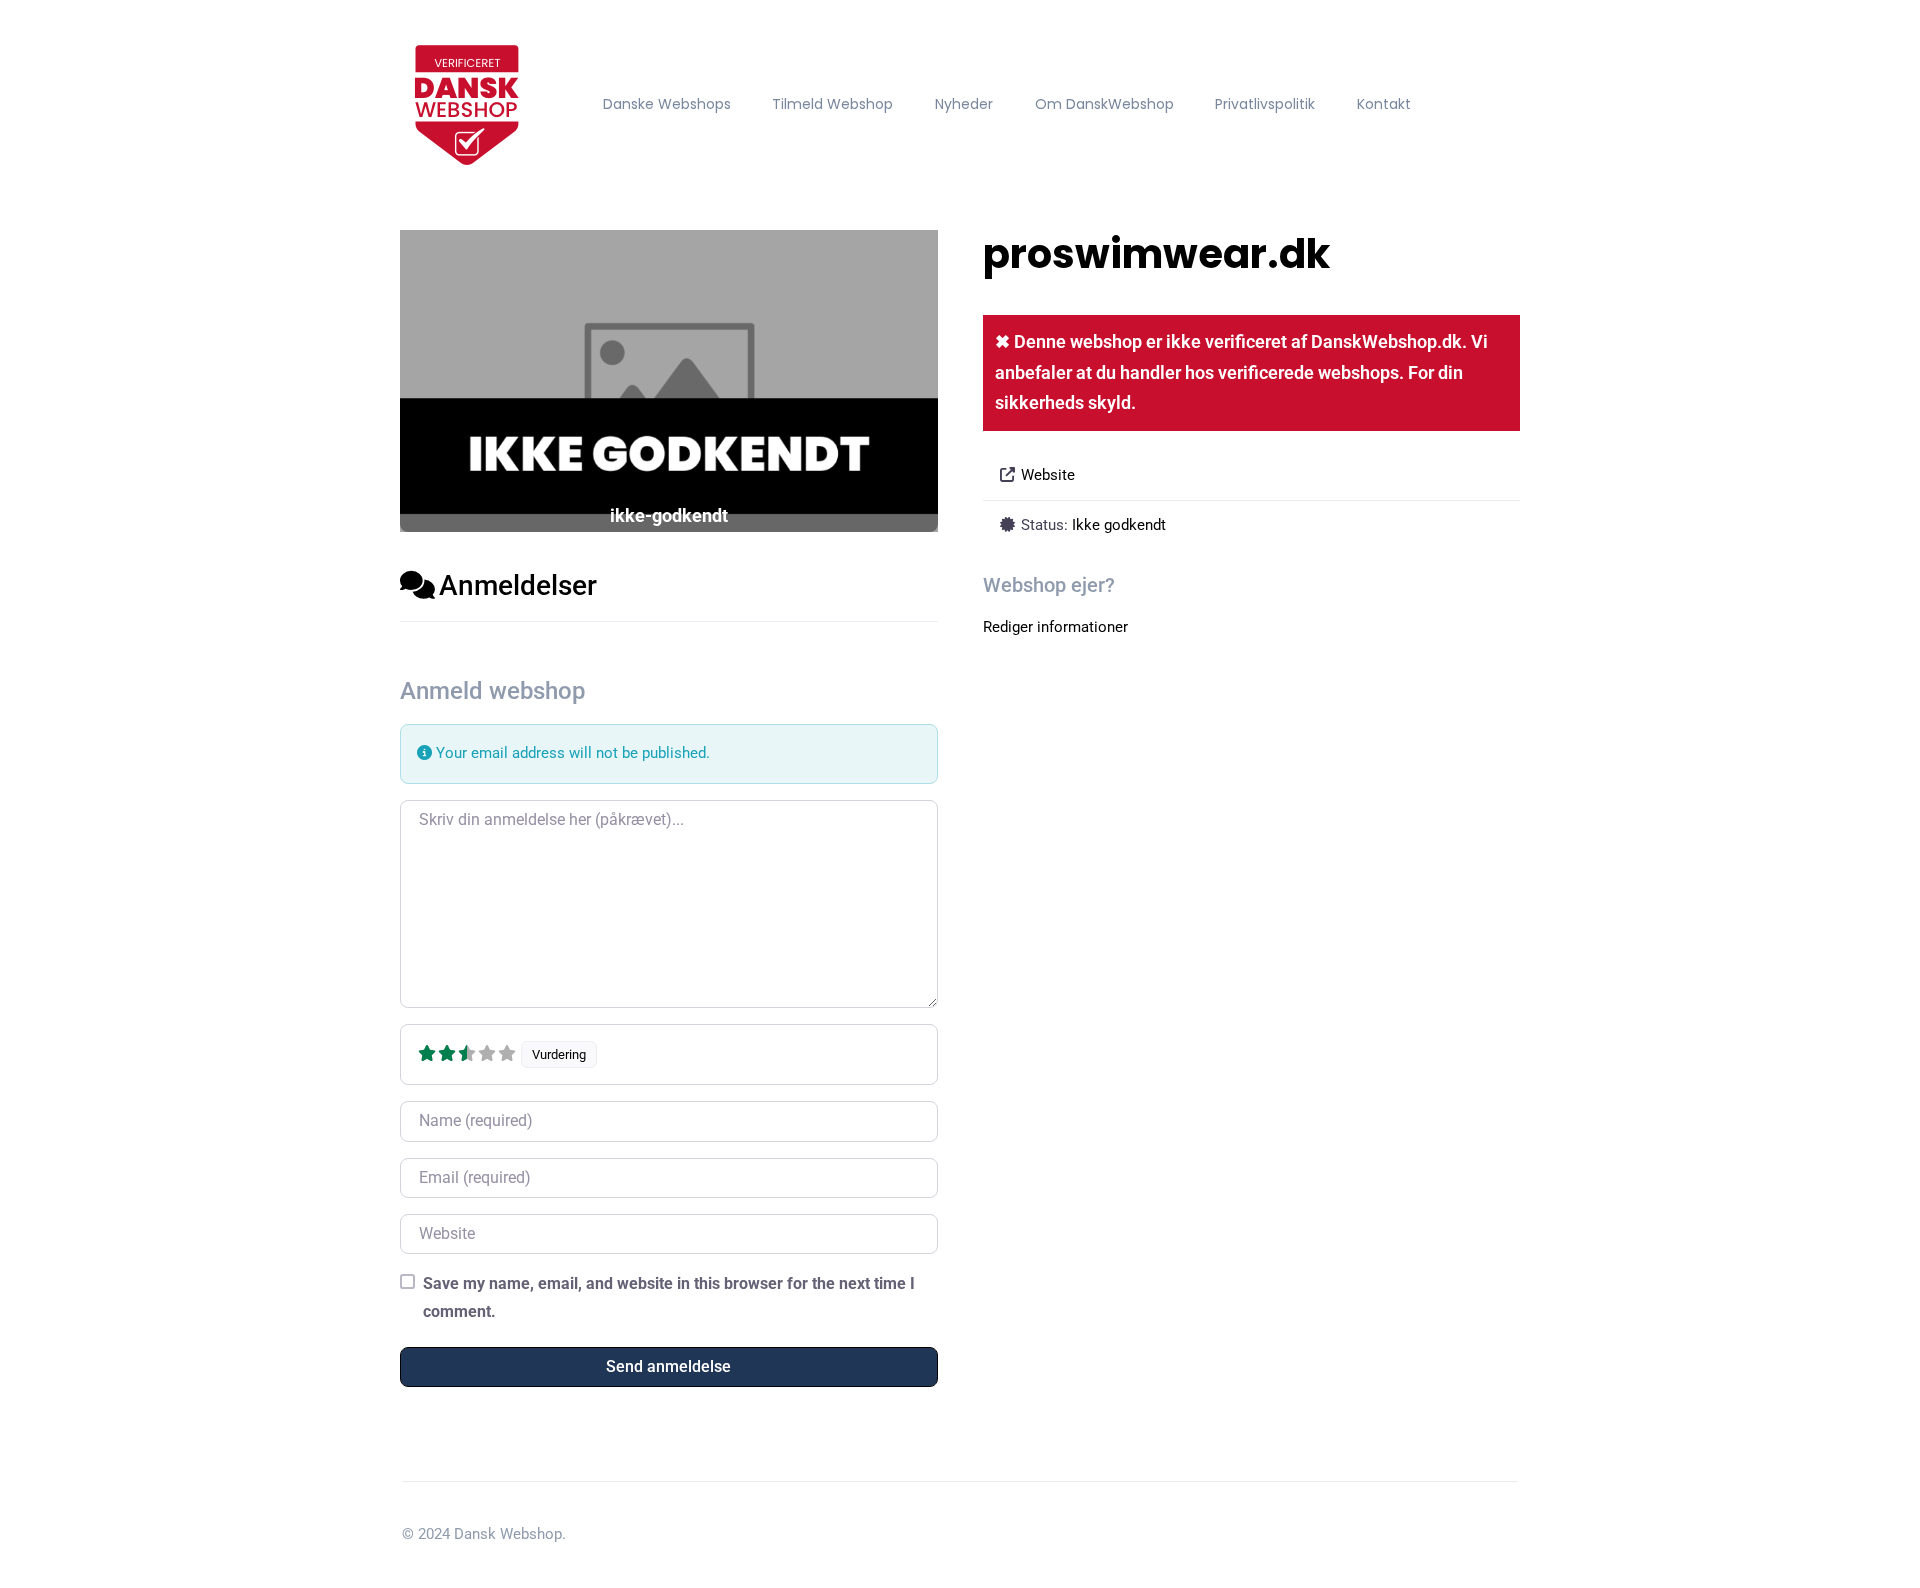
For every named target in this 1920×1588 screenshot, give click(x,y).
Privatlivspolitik (1265, 104)
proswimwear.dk (1156, 254)
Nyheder (964, 104)
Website (1048, 475)
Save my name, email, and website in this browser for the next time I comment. (669, 1297)
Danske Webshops (667, 104)
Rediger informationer (1055, 627)
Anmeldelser (518, 585)
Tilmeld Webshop (832, 104)
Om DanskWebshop (1104, 104)
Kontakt (1384, 104)
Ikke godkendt (1119, 525)
